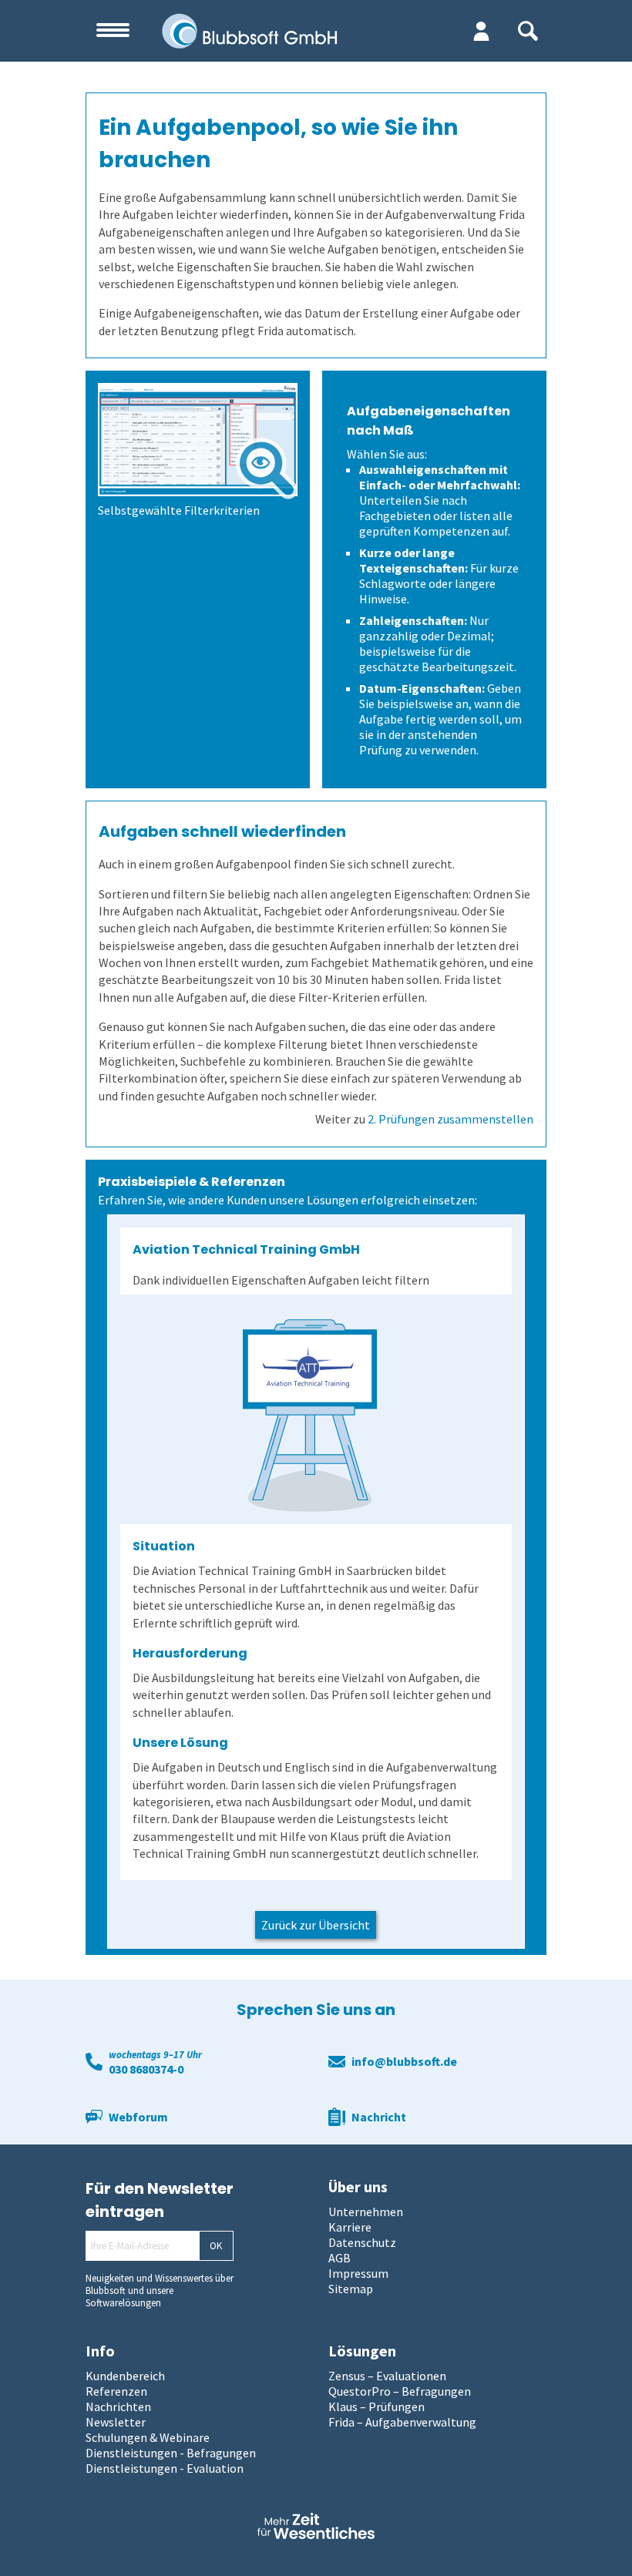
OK (216, 2246)
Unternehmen (366, 2212)
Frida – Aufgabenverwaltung (402, 2422)
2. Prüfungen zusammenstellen (450, 1119)
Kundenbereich (125, 2376)
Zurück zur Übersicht (316, 1925)
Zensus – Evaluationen (387, 2376)
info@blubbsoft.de (404, 2061)
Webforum (138, 2117)
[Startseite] (272, 31)
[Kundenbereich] (481, 31)
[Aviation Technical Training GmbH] (309, 1416)
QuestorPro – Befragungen (400, 2391)
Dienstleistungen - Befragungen (171, 2453)
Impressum (358, 2273)
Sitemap (351, 2289)
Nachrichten (118, 2406)
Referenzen (116, 2391)
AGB (340, 2258)
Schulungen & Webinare (148, 2437)
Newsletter (116, 2422)
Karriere (350, 2227)
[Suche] (528, 31)
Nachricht (379, 2117)
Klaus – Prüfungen (377, 2406)
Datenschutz (362, 2242)
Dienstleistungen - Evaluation (165, 2468)
